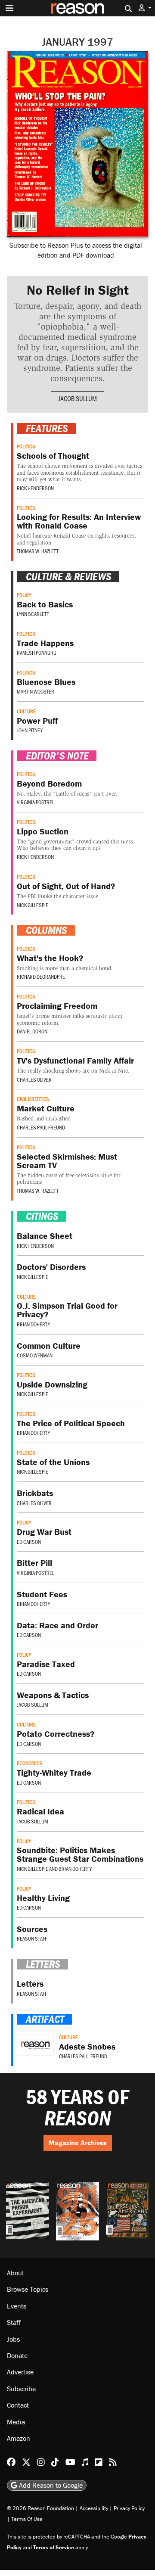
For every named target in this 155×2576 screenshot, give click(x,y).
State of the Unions (53, 1462)
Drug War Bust (44, 1532)
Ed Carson (29, 1542)
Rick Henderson (35, 488)
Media (16, 2421)
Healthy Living (43, 1898)
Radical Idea (40, 1811)
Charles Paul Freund (41, 1127)
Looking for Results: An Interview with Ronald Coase (79, 521)
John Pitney (30, 730)
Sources (32, 1929)
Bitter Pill (34, 1563)
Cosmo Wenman (35, 1355)
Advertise (20, 2372)
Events (17, 2305)
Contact (18, 2405)
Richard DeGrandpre (41, 977)
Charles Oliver (34, 1080)
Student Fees (42, 1594)
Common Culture (49, 1346)
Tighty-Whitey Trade (54, 1772)
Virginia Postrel (36, 802)
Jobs (13, 2339)
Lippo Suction (43, 831)
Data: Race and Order (57, 1625)
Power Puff (37, 720)
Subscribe (21, 2388)
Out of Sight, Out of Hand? (66, 886)
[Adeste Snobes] (35, 2045)
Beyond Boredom (49, 783)
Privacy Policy (129, 2508)
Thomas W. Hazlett (38, 551)
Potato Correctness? (56, 1734)
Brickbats (35, 1493)
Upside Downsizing (52, 1384)
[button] (145, 8)
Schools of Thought (53, 456)
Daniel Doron (32, 1031)
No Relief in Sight (78, 290)
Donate (17, 2355)
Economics (30, 1763)
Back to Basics (45, 604)
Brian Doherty (33, 1324)
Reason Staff (32, 1938)
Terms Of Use (27, 2518)
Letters (30, 1983)
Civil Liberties (33, 1099)
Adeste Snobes (87, 2046)
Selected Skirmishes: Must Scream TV (67, 1161)
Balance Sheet (45, 1236)
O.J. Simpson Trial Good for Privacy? (67, 1310)
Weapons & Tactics (53, 1695)
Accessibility (94, 2508)
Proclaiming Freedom (57, 1006)
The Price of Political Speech (71, 1423)
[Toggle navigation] (9, 8)
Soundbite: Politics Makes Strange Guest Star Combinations (80, 1854)
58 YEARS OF (77, 2108)
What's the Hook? (50, 958)
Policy (24, 595)
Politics (26, 446)
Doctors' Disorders (51, 1267)
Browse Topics (28, 2289)
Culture (26, 711)
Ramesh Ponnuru (37, 653)
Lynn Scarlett (33, 614)
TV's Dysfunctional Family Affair (75, 1060)
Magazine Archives (78, 2143)
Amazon (19, 2438)
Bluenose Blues (46, 682)
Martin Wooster (36, 691)
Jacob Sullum (77, 398)
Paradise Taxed (46, 1664)
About (15, 2273)
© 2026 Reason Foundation (40, 2508)
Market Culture (46, 1108)
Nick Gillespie (33, 905)
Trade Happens (45, 643)
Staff (14, 2322)
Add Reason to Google (50, 2485)
